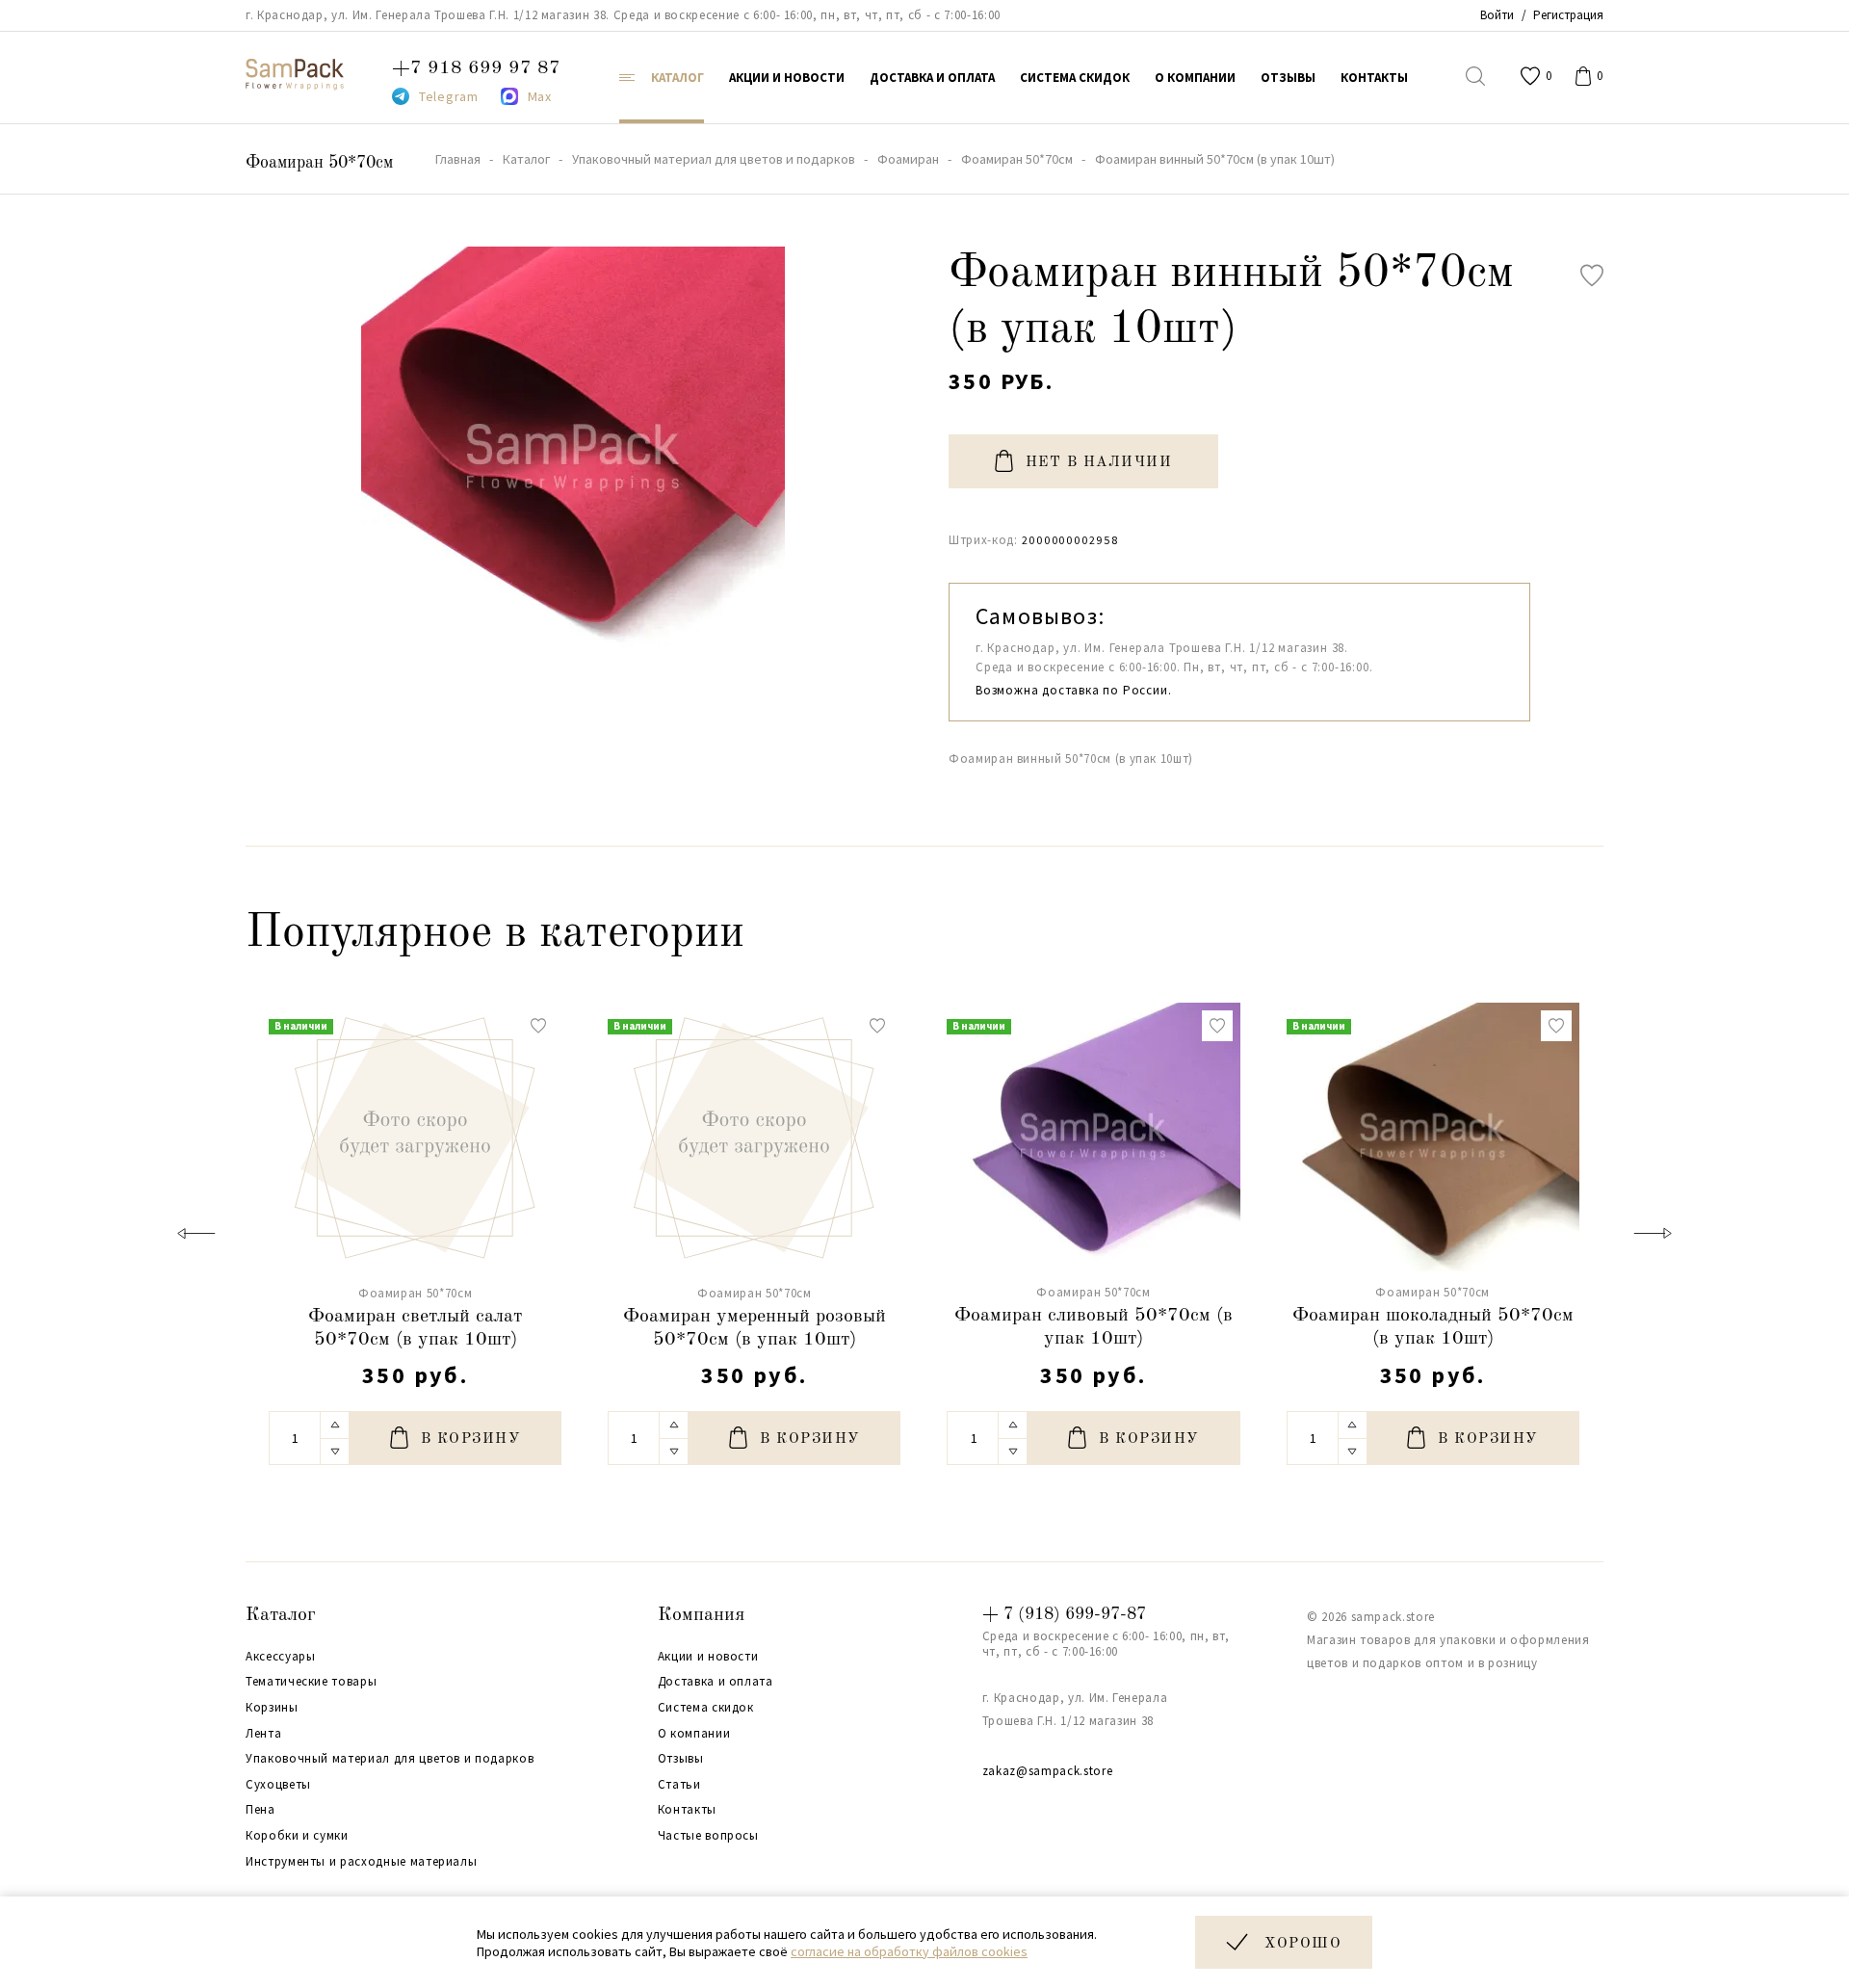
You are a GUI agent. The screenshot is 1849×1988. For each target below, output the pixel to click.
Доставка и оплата (716, 1682)
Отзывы (681, 1759)
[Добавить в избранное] (1592, 275)
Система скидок (706, 1708)
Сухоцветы (278, 1785)
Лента (263, 1734)
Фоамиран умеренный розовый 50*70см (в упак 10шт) (755, 1328)
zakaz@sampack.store (1047, 1771)
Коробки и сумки (297, 1836)
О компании (694, 1734)
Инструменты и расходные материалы (361, 1862)
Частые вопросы (708, 1836)
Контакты (687, 1810)
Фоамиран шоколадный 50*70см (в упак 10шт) (1433, 1327)
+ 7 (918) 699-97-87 (1064, 1614)
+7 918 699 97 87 (476, 68)
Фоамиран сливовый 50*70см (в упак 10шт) (1094, 1327)
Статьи (679, 1785)
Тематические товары (311, 1682)
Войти (1497, 15)
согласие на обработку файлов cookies (909, 1951)
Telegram (449, 96)
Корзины (272, 1708)
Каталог (281, 1615)
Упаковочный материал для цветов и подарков (390, 1759)
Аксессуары (281, 1657)
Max (540, 96)
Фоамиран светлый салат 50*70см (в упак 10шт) (415, 1328)
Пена (260, 1810)
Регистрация (1568, 15)
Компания (701, 1615)
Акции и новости (708, 1657)
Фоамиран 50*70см (319, 163)
